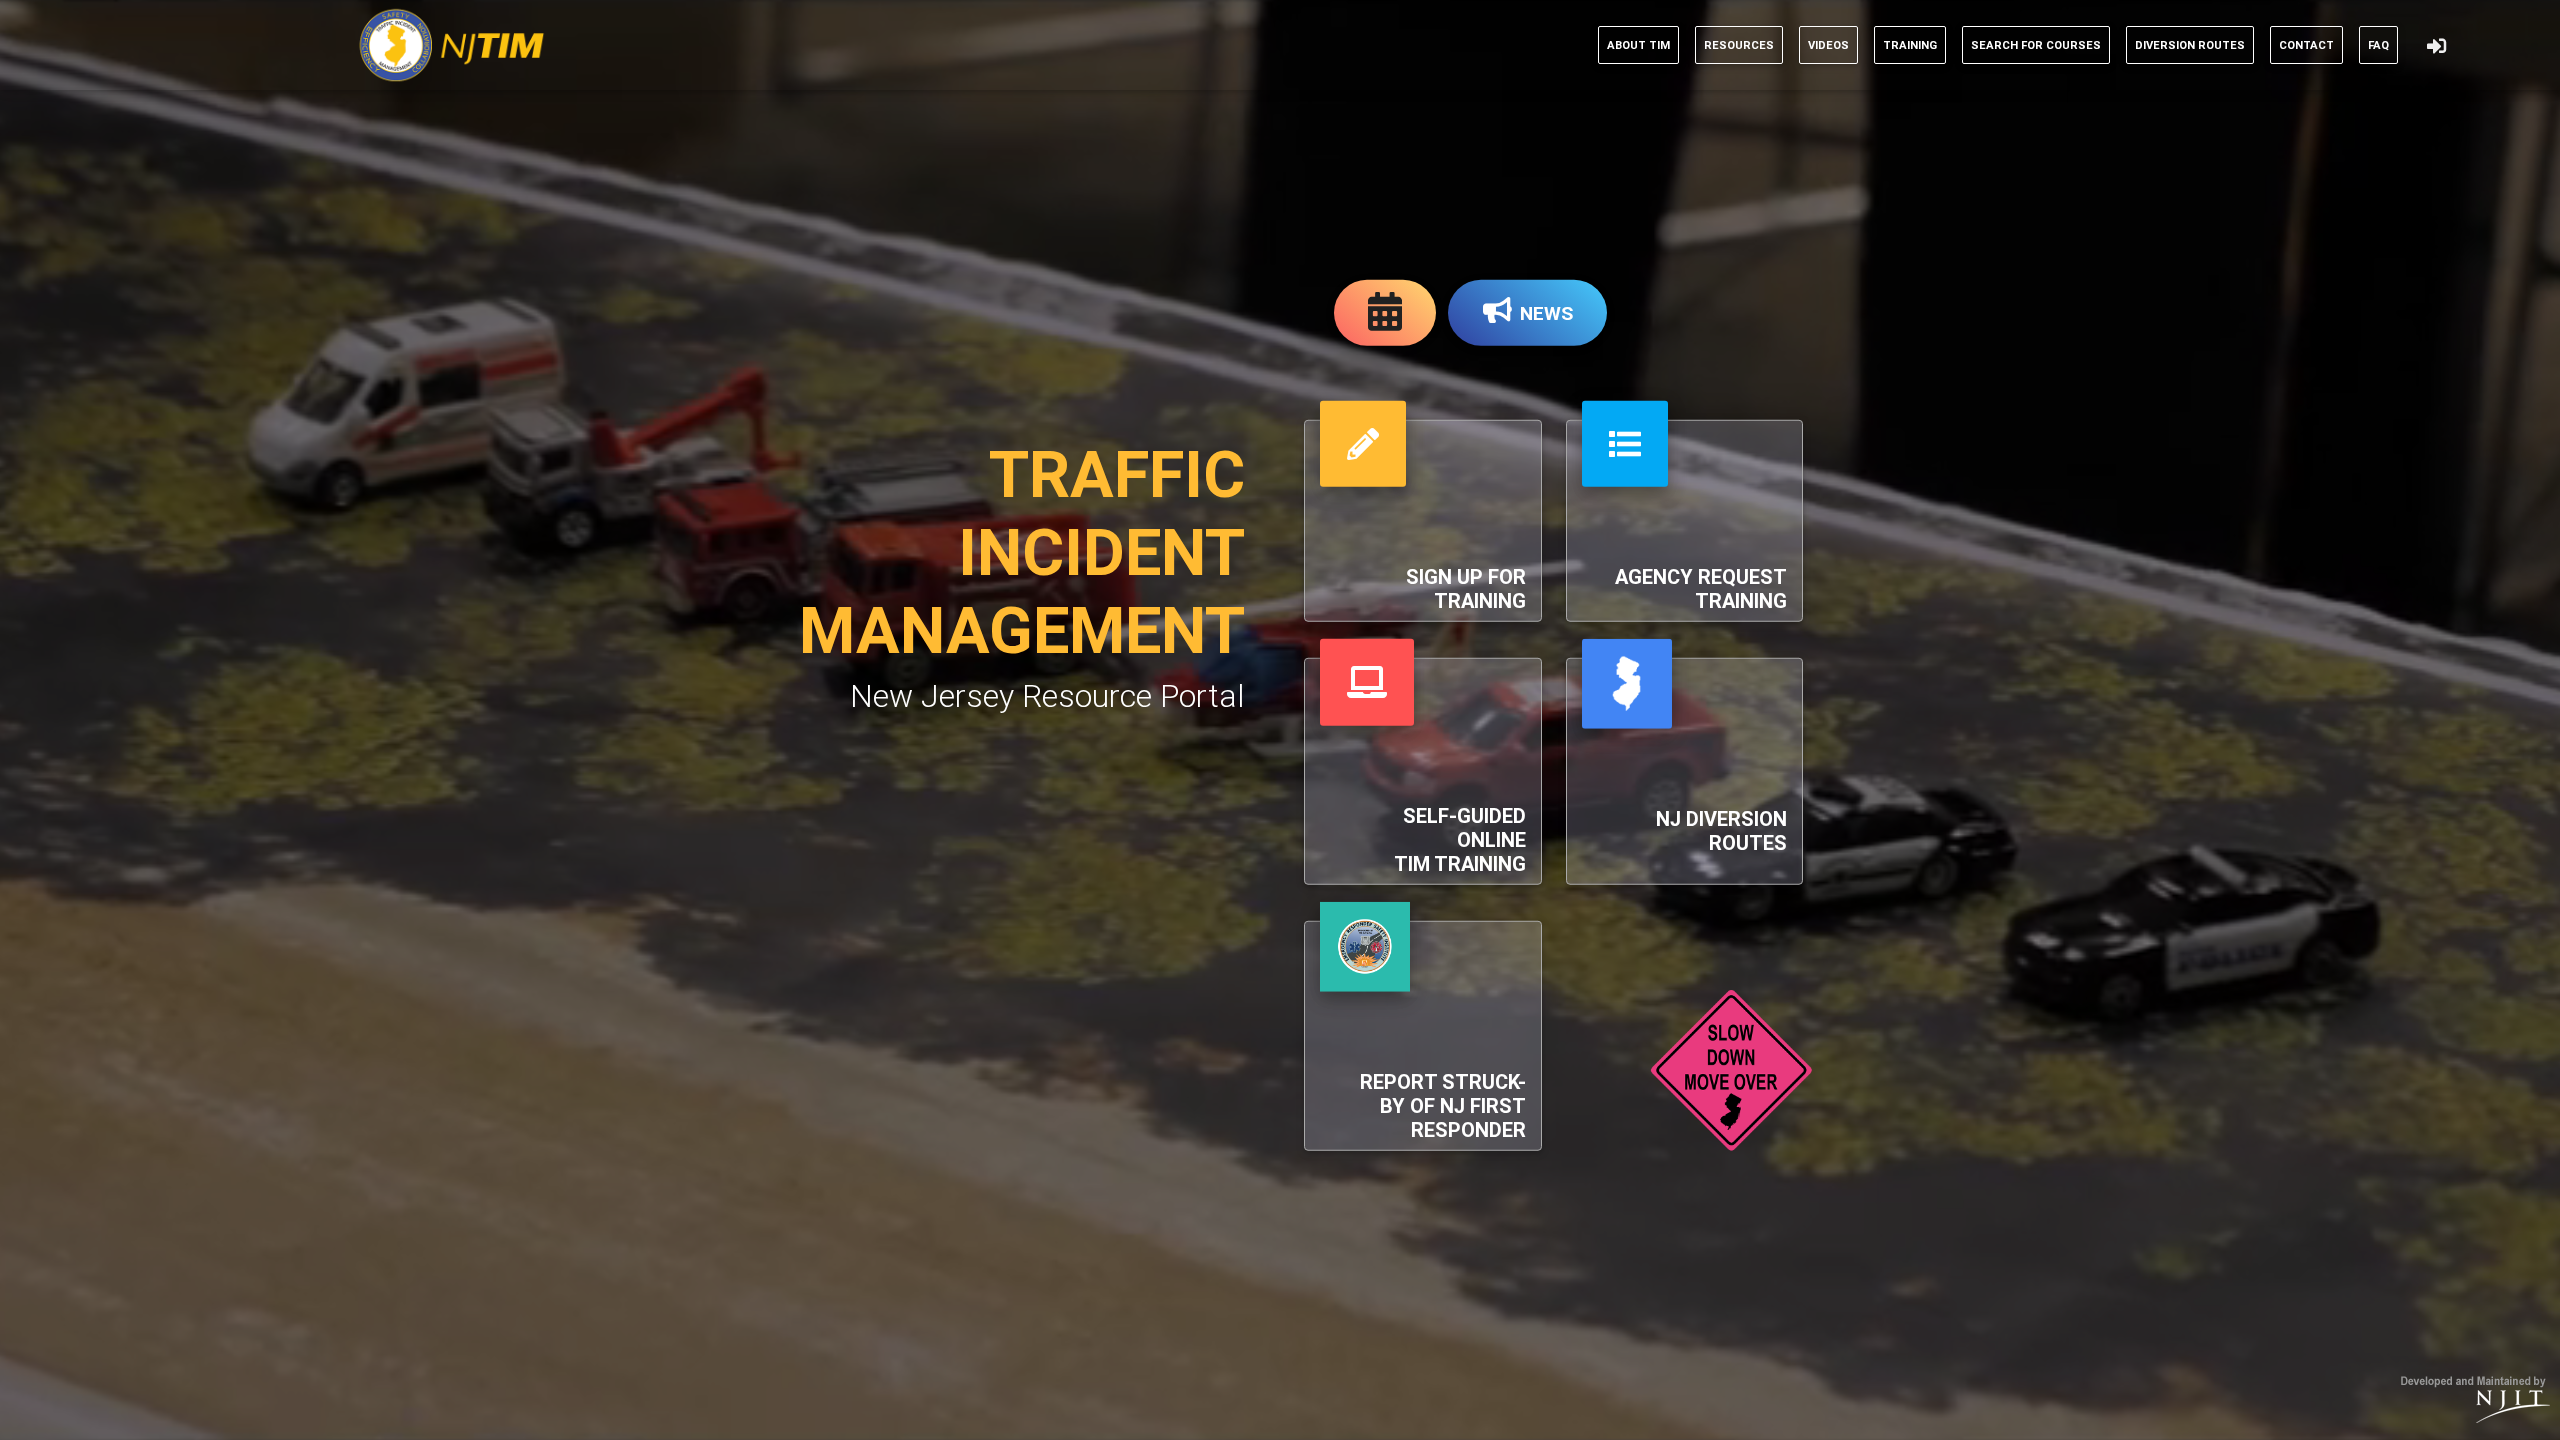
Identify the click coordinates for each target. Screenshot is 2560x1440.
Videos (1828, 45)
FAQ (2378, 45)
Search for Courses (2036, 45)
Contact (2306, 45)
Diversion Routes (2190, 45)
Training (1910, 45)
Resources (1739, 45)
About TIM (1638, 45)
